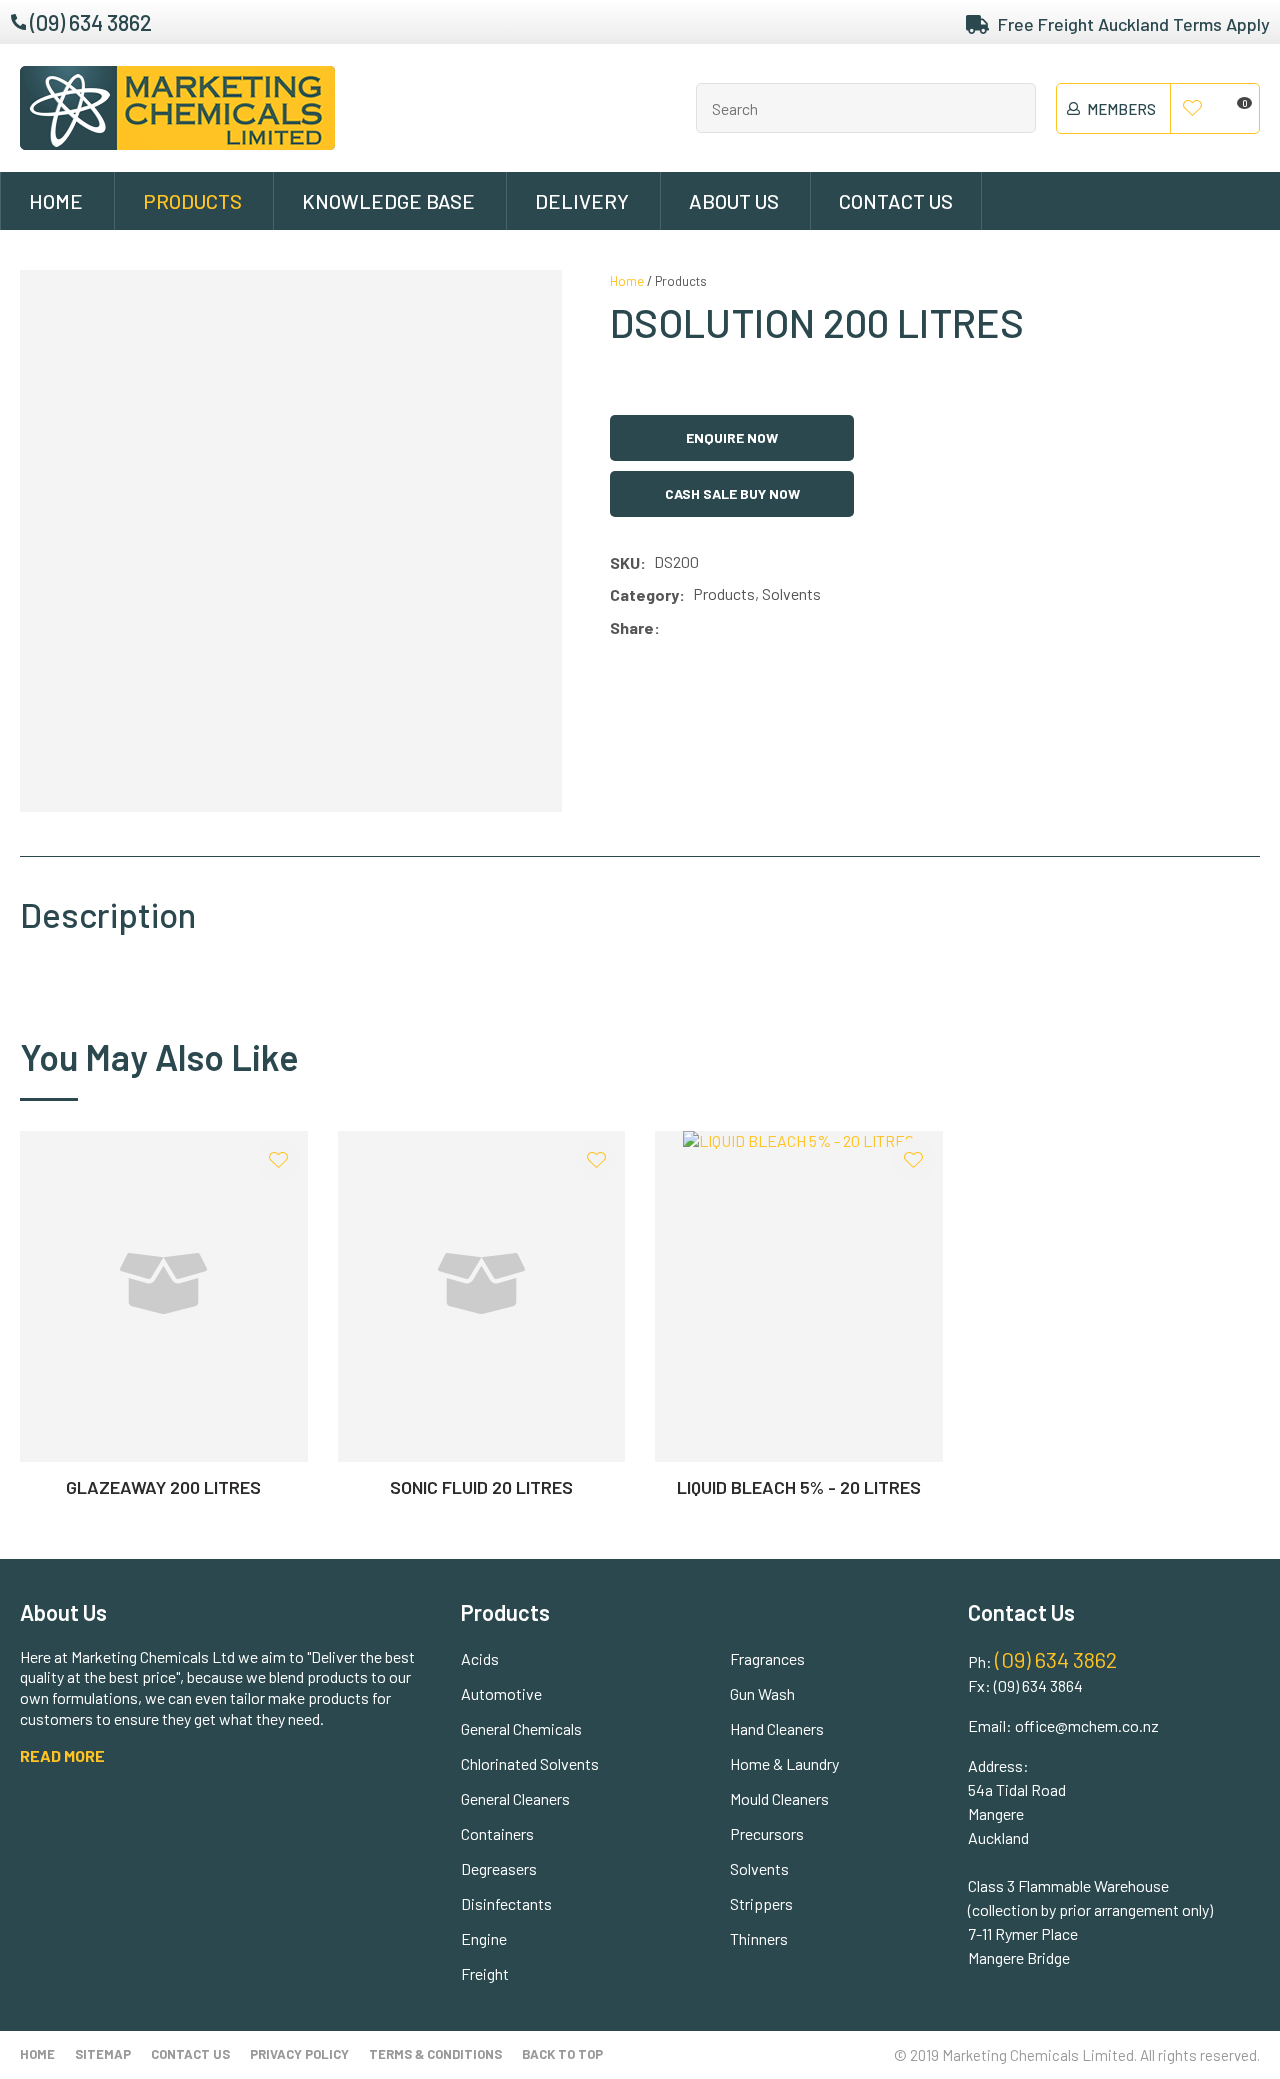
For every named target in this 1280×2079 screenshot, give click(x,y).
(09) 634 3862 (91, 22)
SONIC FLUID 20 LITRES (481, 1487)
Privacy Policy (299, 2054)
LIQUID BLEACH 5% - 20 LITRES (799, 1487)
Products (192, 201)
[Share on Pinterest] (757, 628)
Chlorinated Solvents (530, 1763)
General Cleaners (515, 1798)
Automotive (501, 1693)
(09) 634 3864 (1038, 1685)
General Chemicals (521, 1728)
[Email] (727, 628)
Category (644, 594)
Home (56, 201)
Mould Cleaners (779, 1798)
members (1121, 109)
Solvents (759, 1868)
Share (632, 627)
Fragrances (767, 1658)
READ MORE (62, 1755)
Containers (497, 1833)
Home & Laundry (784, 1763)
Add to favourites (279, 1160)
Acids (480, 1658)
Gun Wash (762, 1693)
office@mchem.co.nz (1087, 1725)
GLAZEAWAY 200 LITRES (163, 1487)
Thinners (759, 1938)
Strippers (761, 1903)
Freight (485, 1973)
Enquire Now (732, 437)
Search (1012, 108)
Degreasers (499, 1868)
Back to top (562, 2054)
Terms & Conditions (435, 2054)
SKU (625, 562)
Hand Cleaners (777, 1728)
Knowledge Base (388, 201)
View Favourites (1193, 109)
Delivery (582, 201)
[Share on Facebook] (671, 628)
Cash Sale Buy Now (732, 493)
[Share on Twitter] (697, 628)
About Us (734, 201)
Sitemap (103, 2054)
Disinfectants (506, 1903)
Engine (484, 1938)
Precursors (767, 1833)
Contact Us (896, 201)
